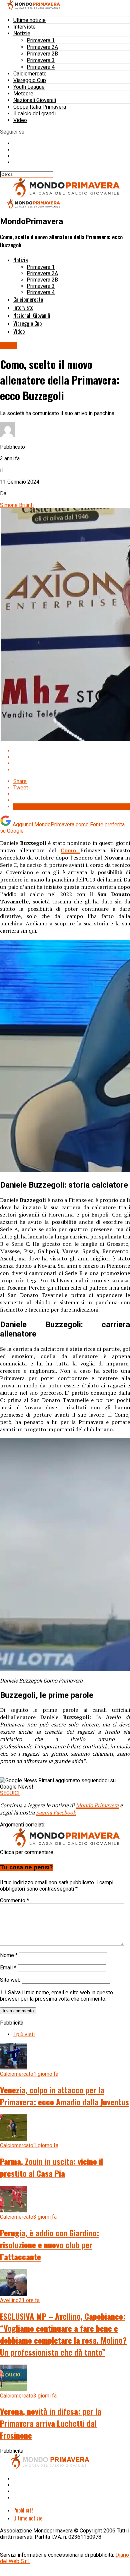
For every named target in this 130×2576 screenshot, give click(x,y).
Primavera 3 (41, 60)
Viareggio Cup (30, 80)
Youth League (29, 87)
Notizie (22, 33)
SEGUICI (10, 1793)
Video (20, 120)
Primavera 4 (41, 67)
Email (8, 1968)
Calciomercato (30, 74)
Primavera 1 (41, 40)
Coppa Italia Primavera (40, 107)
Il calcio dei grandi (34, 114)
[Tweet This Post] (72, 757)
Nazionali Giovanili (35, 100)
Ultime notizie (29, 20)
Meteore (23, 94)
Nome (9, 1955)
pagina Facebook (56, 1813)
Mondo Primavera (97, 1805)
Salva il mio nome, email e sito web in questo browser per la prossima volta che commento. (56, 1996)
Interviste (24, 27)
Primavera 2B (42, 54)
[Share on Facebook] (72, 751)
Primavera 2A (42, 47)
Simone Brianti (17, 505)
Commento (14, 1900)
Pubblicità (23, 2510)
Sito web (10, 1980)
